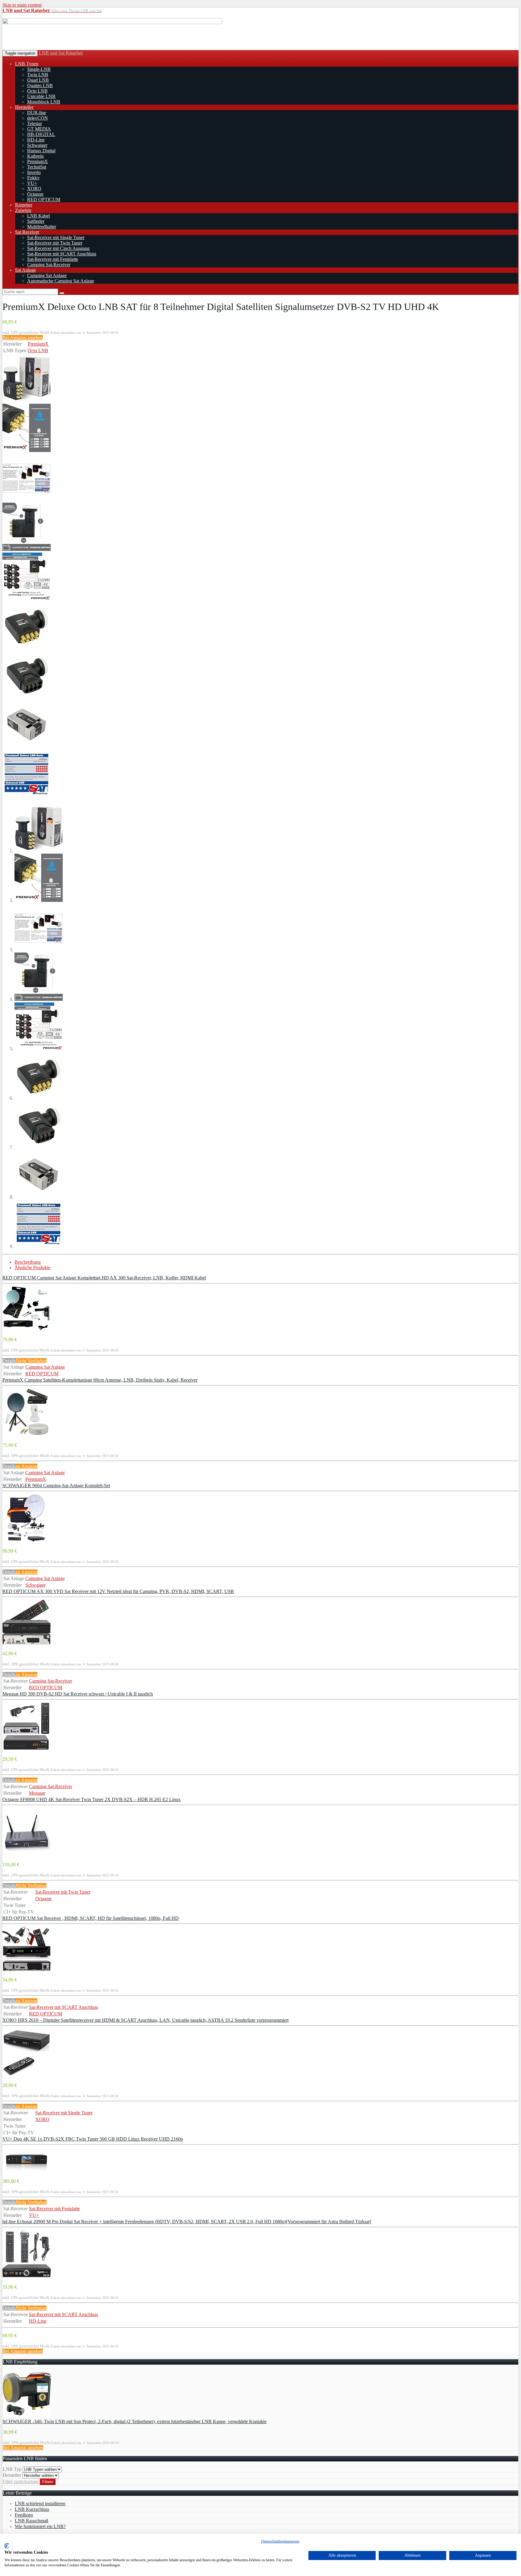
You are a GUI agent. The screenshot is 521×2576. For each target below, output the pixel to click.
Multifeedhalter (42, 227)
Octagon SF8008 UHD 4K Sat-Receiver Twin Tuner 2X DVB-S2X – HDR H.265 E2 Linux (92, 1799)
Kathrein (35, 156)
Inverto (34, 172)
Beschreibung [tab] (28, 1262)
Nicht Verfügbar (31, 1361)
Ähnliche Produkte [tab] (32, 1267)
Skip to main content (22, 5)
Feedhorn (24, 2515)
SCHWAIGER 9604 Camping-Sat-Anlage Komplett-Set (56, 1486)
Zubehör (23, 210)
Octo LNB (37, 91)
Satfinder (36, 221)
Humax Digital (41, 151)
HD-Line (36, 140)
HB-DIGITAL (41, 134)
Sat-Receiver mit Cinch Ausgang (58, 248)
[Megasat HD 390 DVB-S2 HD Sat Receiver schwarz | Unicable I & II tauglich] (27, 1749)
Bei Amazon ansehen (23, 338)
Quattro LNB (40, 85)
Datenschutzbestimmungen (280, 2541)
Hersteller (24, 107)
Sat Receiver (27, 232)
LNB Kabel (38, 216)
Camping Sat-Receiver (49, 265)
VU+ (32, 183)
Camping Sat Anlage (47, 275)
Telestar (35, 123)
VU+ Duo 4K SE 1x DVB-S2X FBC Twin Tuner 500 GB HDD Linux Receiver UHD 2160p (93, 2139)
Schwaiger (37, 145)
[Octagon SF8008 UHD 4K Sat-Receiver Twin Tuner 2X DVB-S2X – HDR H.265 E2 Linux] (27, 1854)
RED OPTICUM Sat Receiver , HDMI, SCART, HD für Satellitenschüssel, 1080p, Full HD (91, 1918)
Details (9, 1361)
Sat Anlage (25, 270)
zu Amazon (27, 1466)
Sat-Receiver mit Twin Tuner (55, 243)
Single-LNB (39, 69)
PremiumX (38, 161)
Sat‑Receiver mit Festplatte (53, 259)
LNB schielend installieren (40, 2503)
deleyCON (38, 118)
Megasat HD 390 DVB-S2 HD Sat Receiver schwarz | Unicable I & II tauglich (78, 1694)
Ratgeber (24, 205)
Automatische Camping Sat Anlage (61, 281)
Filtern (48, 2482)
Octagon (35, 194)
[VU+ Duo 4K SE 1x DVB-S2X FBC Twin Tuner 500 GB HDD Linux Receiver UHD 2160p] (27, 2171)
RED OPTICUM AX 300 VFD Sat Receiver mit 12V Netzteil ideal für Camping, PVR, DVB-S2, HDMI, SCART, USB (118, 1591)
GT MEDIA (39, 129)
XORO (34, 189)
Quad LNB (38, 80)
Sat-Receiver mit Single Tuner (56, 237)
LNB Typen (27, 64)
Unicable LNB (41, 96)
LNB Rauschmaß (32, 2521)
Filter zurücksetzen (21, 2481)
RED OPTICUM (44, 199)
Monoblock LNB (44, 102)
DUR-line (37, 113)
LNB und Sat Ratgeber (61, 53)
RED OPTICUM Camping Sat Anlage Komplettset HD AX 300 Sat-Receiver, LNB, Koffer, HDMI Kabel (104, 1278)
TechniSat (37, 167)
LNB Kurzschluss (32, 2509)
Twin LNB (38, 75)
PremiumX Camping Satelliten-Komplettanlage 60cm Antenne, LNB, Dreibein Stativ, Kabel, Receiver (100, 1380)
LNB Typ (12, 2469)
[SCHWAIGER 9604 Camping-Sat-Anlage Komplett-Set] (27, 1540)
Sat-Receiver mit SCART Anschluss (62, 254)
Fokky (33, 178)
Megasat (37, 1793)
